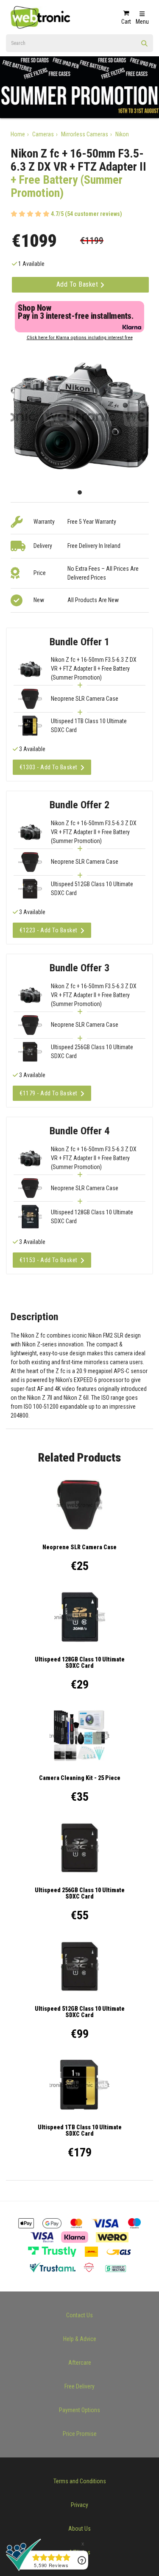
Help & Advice (80, 2339)
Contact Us (79, 2315)
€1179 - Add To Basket (49, 1093)
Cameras (43, 134)
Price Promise (80, 2434)
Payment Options (79, 2410)
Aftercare (80, 2363)
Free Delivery (79, 2386)
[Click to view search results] (145, 46)
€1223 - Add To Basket (49, 930)
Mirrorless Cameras (85, 134)
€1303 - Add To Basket (49, 767)
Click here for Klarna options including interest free (80, 338)
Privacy (79, 2505)
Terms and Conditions (80, 2481)
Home (18, 134)
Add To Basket (78, 284)
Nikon (122, 134)
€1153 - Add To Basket (49, 1260)
